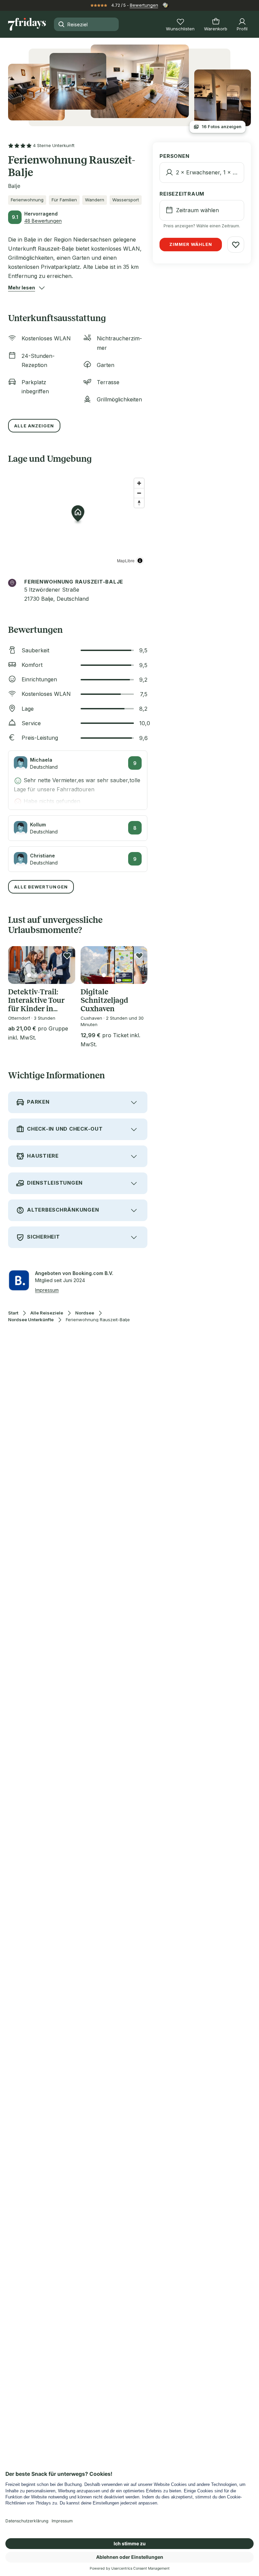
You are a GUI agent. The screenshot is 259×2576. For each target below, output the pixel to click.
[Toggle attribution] (140, 561)
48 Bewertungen (43, 221)
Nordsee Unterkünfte (31, 1320)
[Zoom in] (139, 483)
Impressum (47, 1290)
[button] (22, 288)
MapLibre (126, 560)
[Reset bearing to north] (139, 503)
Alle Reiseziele (47, 1313)
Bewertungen (144, 5)
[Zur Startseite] (27, 24)
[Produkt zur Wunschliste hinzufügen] (67, 956)
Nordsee (85, 1313)
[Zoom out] (139, 493)
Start (13, 1313)
